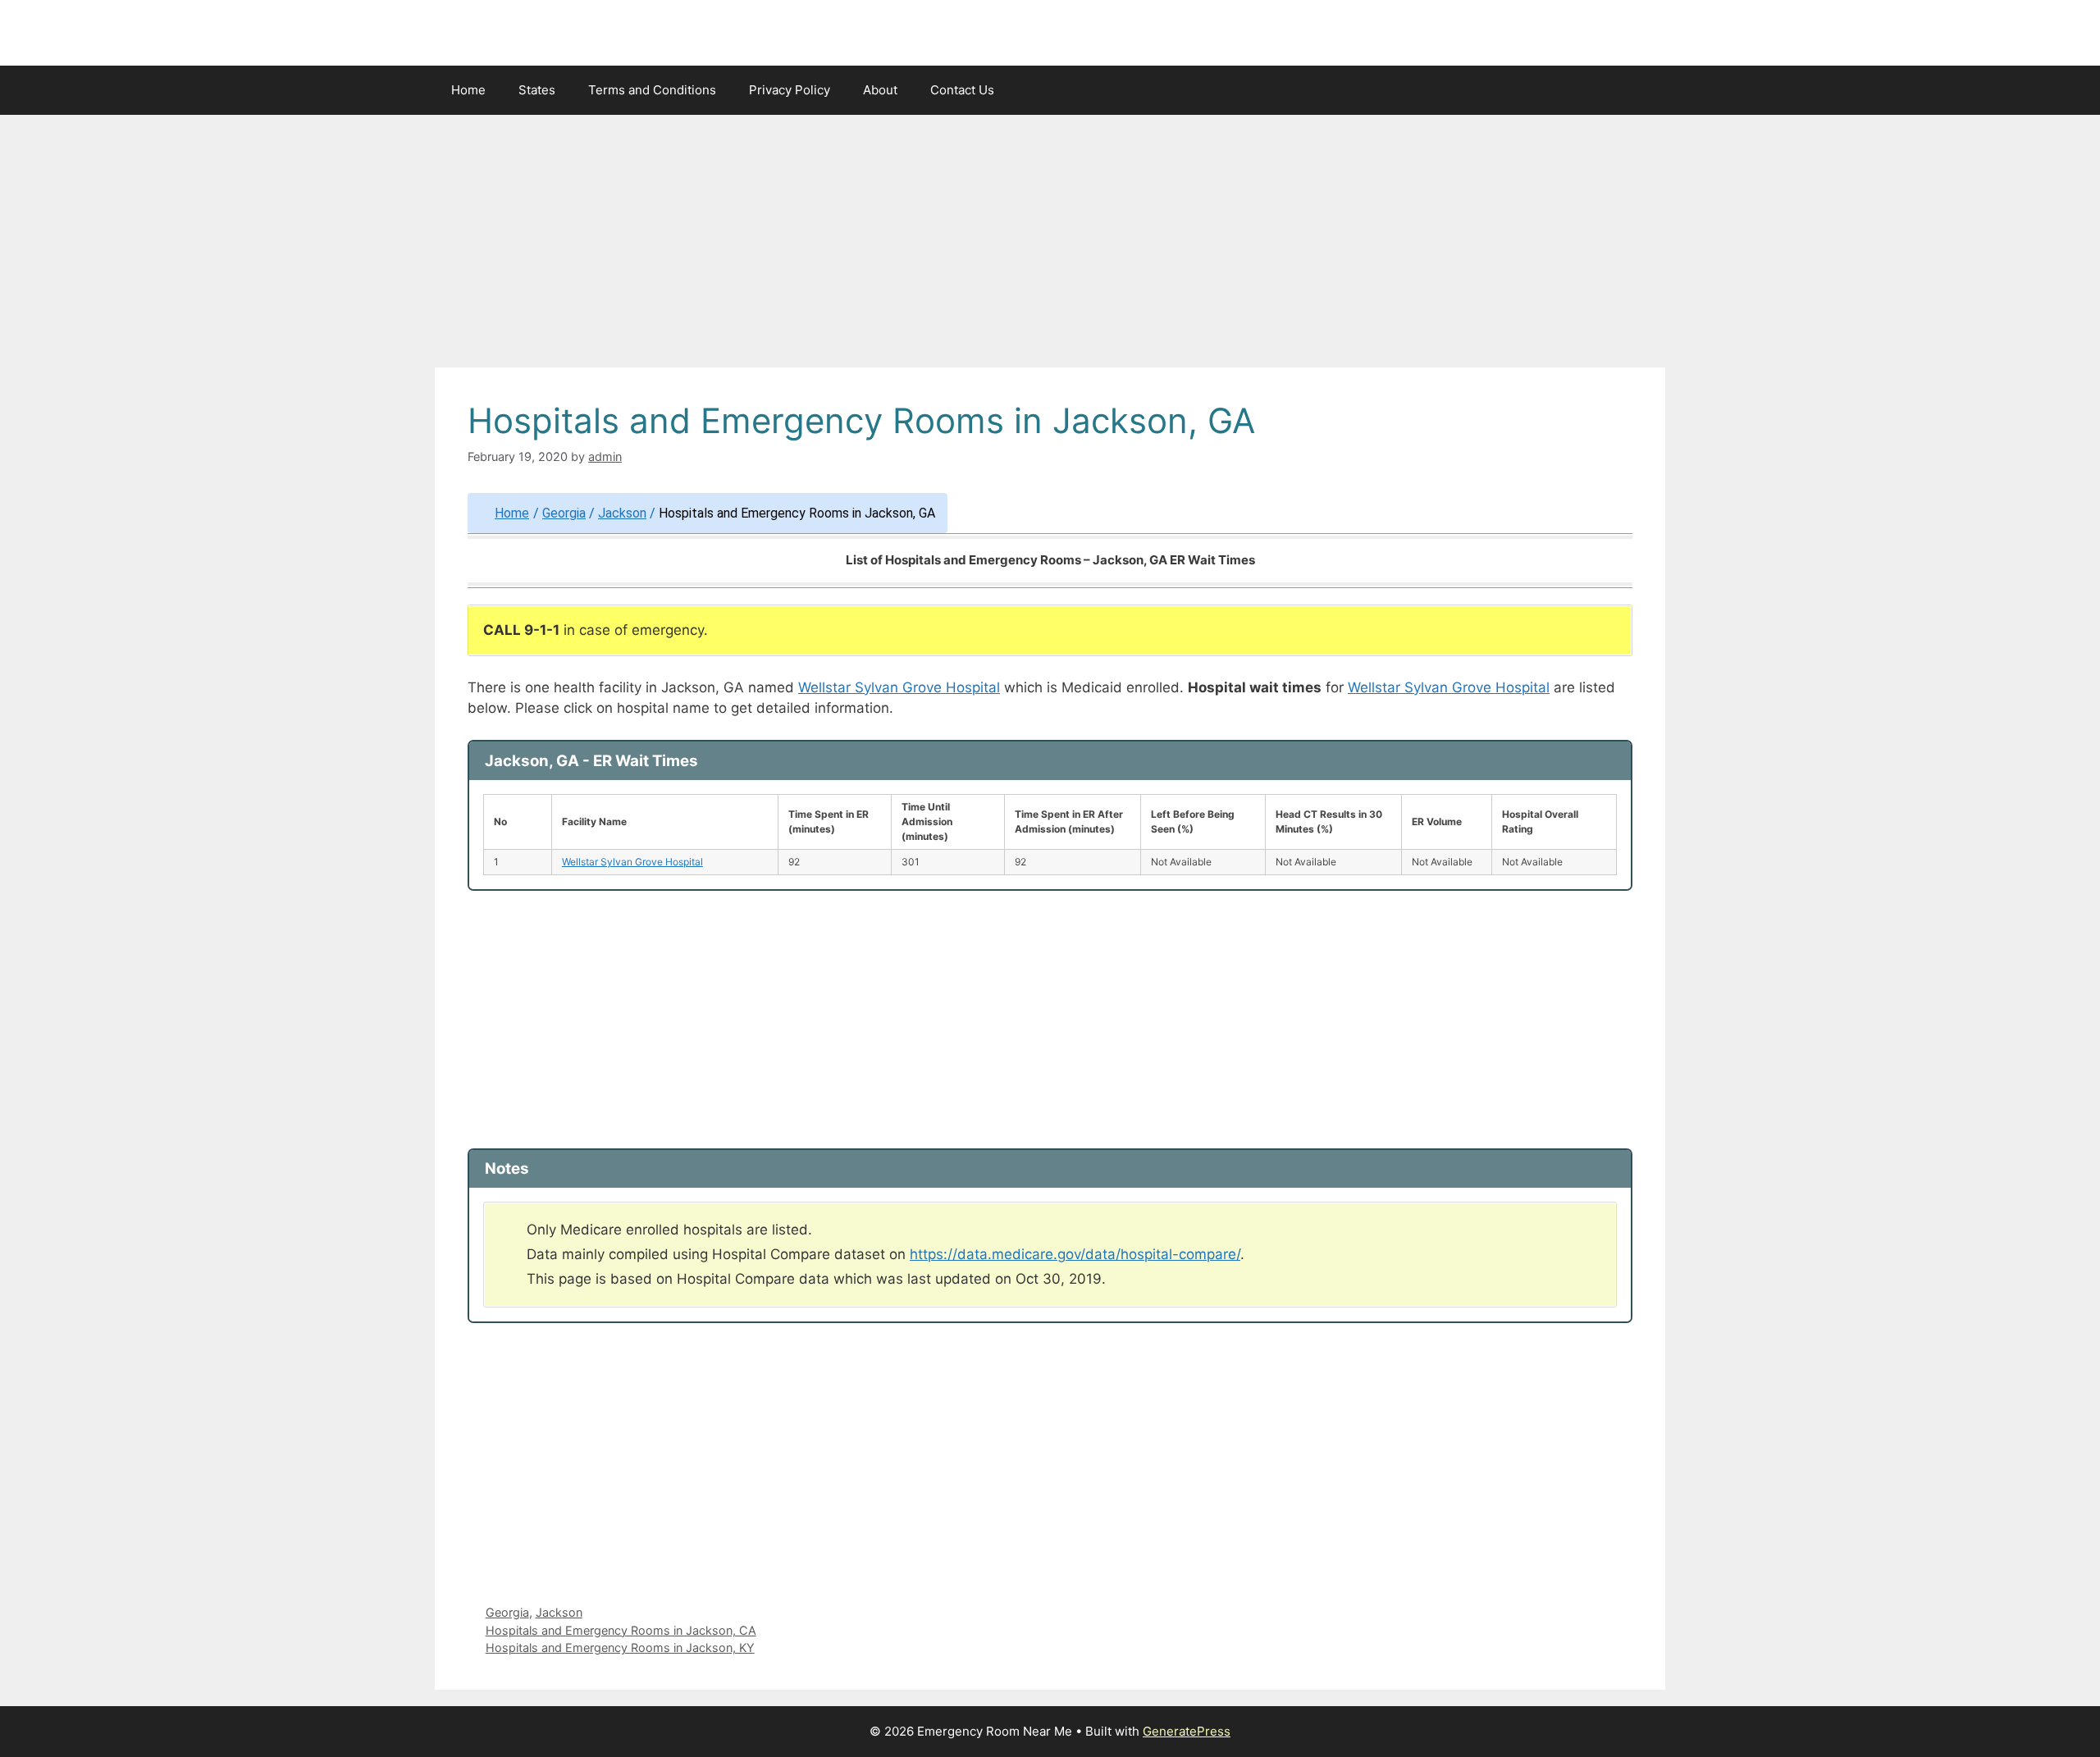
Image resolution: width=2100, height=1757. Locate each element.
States (537, 90)
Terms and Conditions (652, 90)
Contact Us (962, 90)
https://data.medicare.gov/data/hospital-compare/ (1075, 1254)
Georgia (564, 513)
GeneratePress (1187, 1731)
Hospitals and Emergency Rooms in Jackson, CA (621, 1630)
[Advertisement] (1050, 246)
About (880, 90)
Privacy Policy (790, 90)
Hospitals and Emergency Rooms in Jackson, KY (620, 1647)
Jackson (622, 513)
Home (468, 90)
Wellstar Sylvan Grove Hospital (899, 687)
